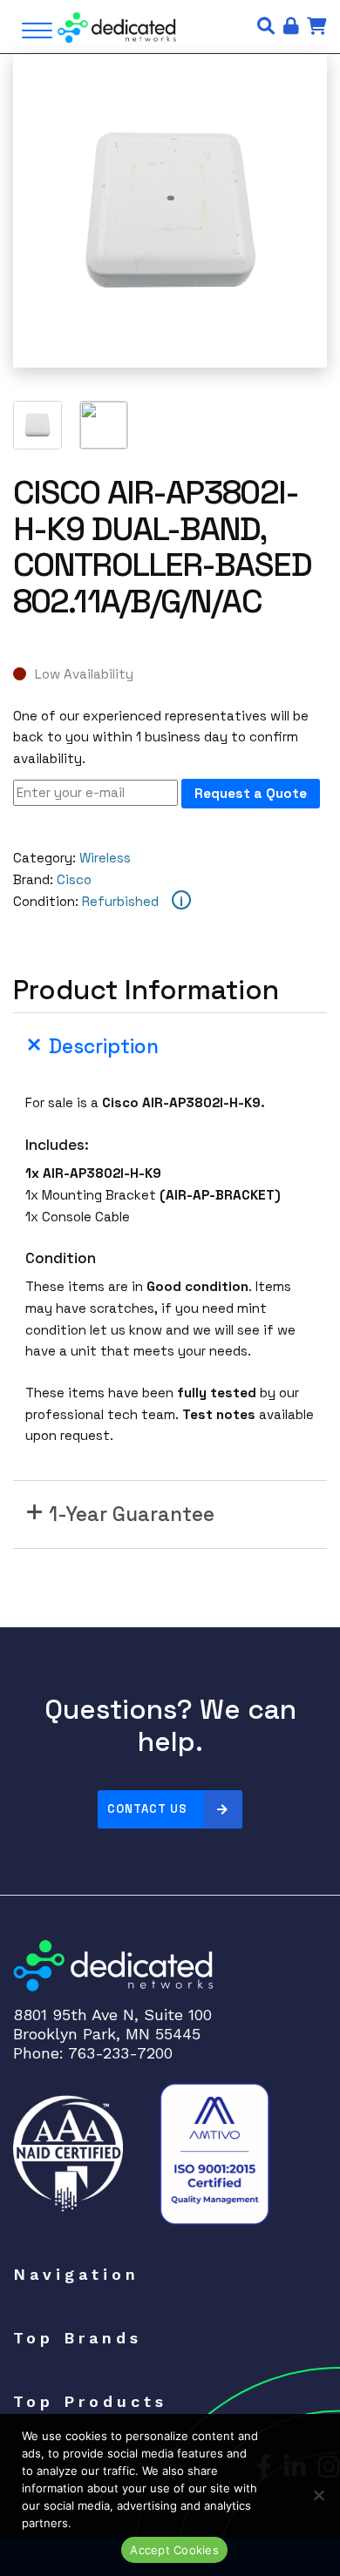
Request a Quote (251, 793)
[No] (318, 2495)
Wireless (105, 858)
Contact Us (147, 1809)
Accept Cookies (174, 2550)
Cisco (74, 879)
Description (104, 1047)
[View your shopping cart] (317, 26)
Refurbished (120, 901)
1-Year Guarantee (132, 1514)
